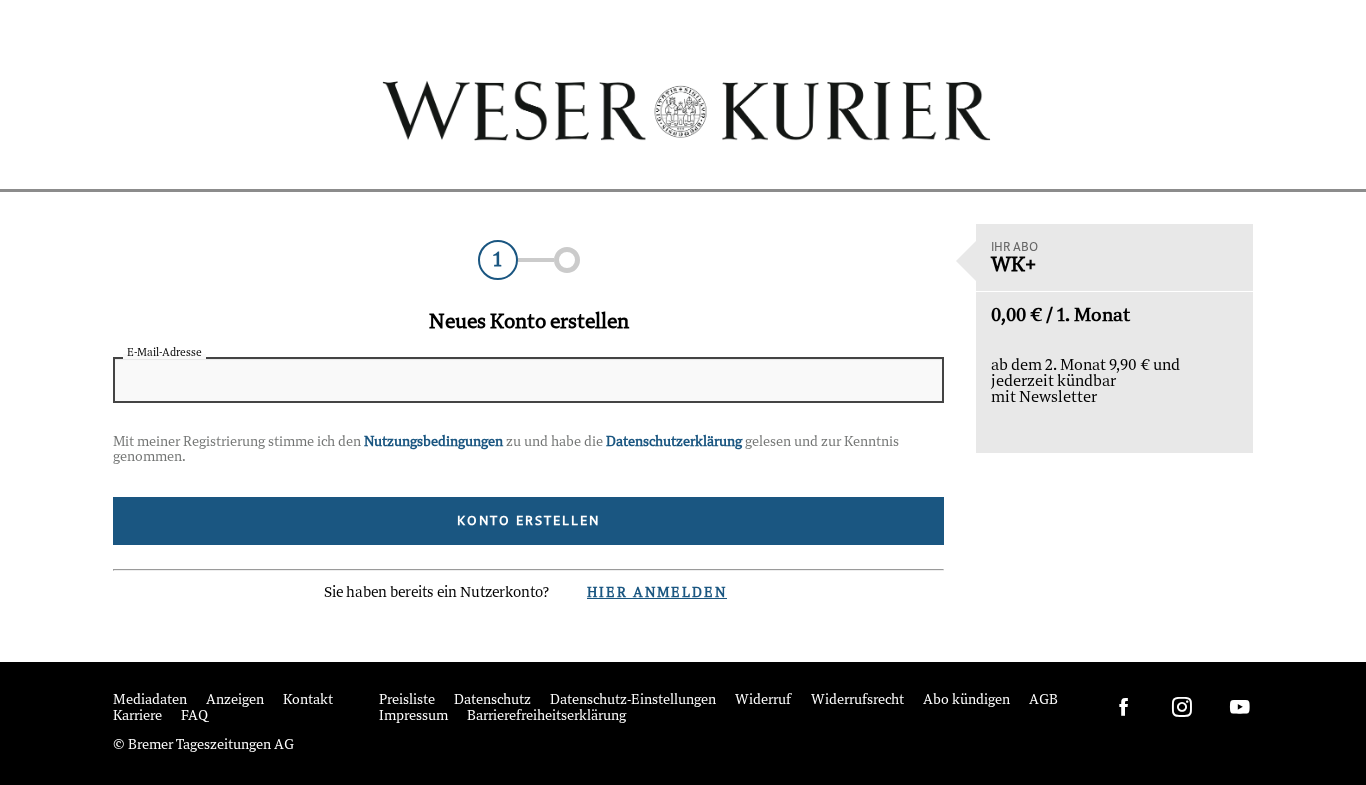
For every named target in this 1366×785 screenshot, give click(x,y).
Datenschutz (492, 700)
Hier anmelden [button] (657, 593)
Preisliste (407, 700)
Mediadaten (150, 700)
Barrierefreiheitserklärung (546, 716)
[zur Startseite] (683, 110)
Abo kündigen (966, 700)
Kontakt (308, 700)
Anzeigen (235, 700)
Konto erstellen (528, 521)
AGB (1043, 700)
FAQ (194, 716)
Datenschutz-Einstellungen (633, 700)
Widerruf (763, 700)
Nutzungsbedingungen (433, 442)
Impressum (413, 716)
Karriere (137, 716)
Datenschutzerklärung (674, 442)
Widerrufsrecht (857, 700)
